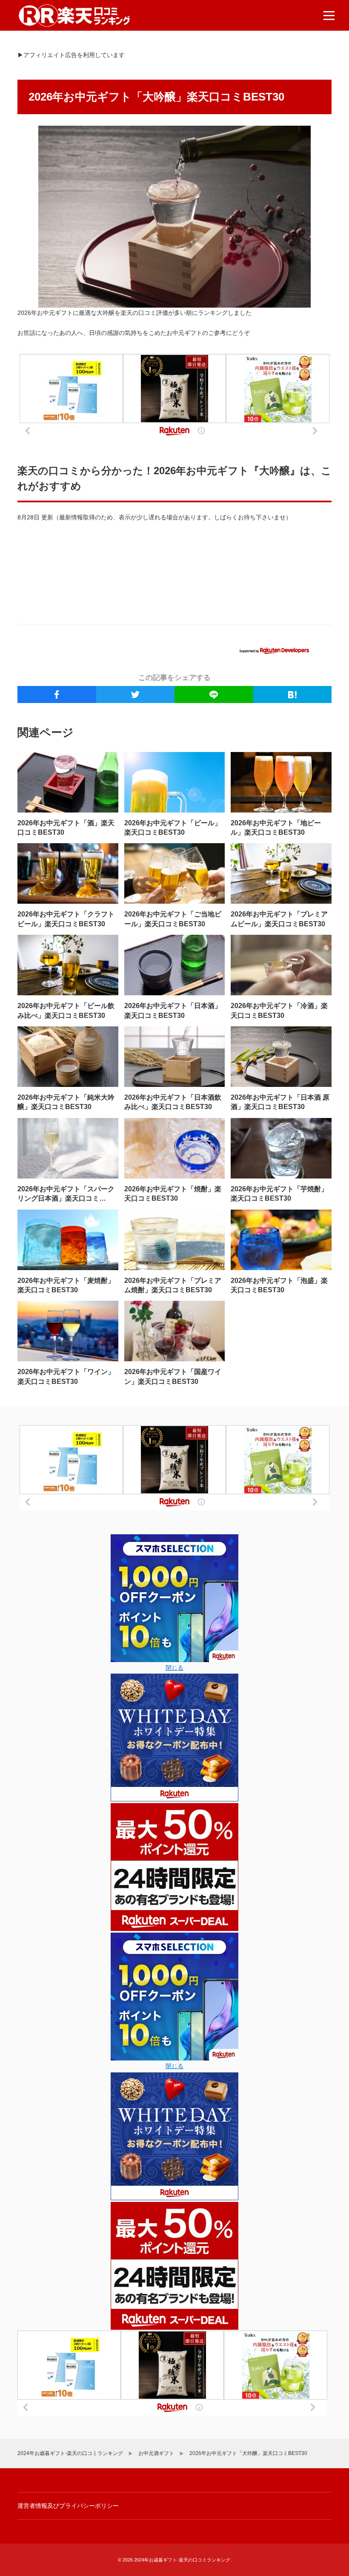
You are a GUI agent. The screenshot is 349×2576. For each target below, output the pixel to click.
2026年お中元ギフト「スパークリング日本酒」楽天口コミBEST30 (66, 1199)
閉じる (174, 1668)
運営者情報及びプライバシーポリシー (68, 2506)
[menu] (329, 15)
